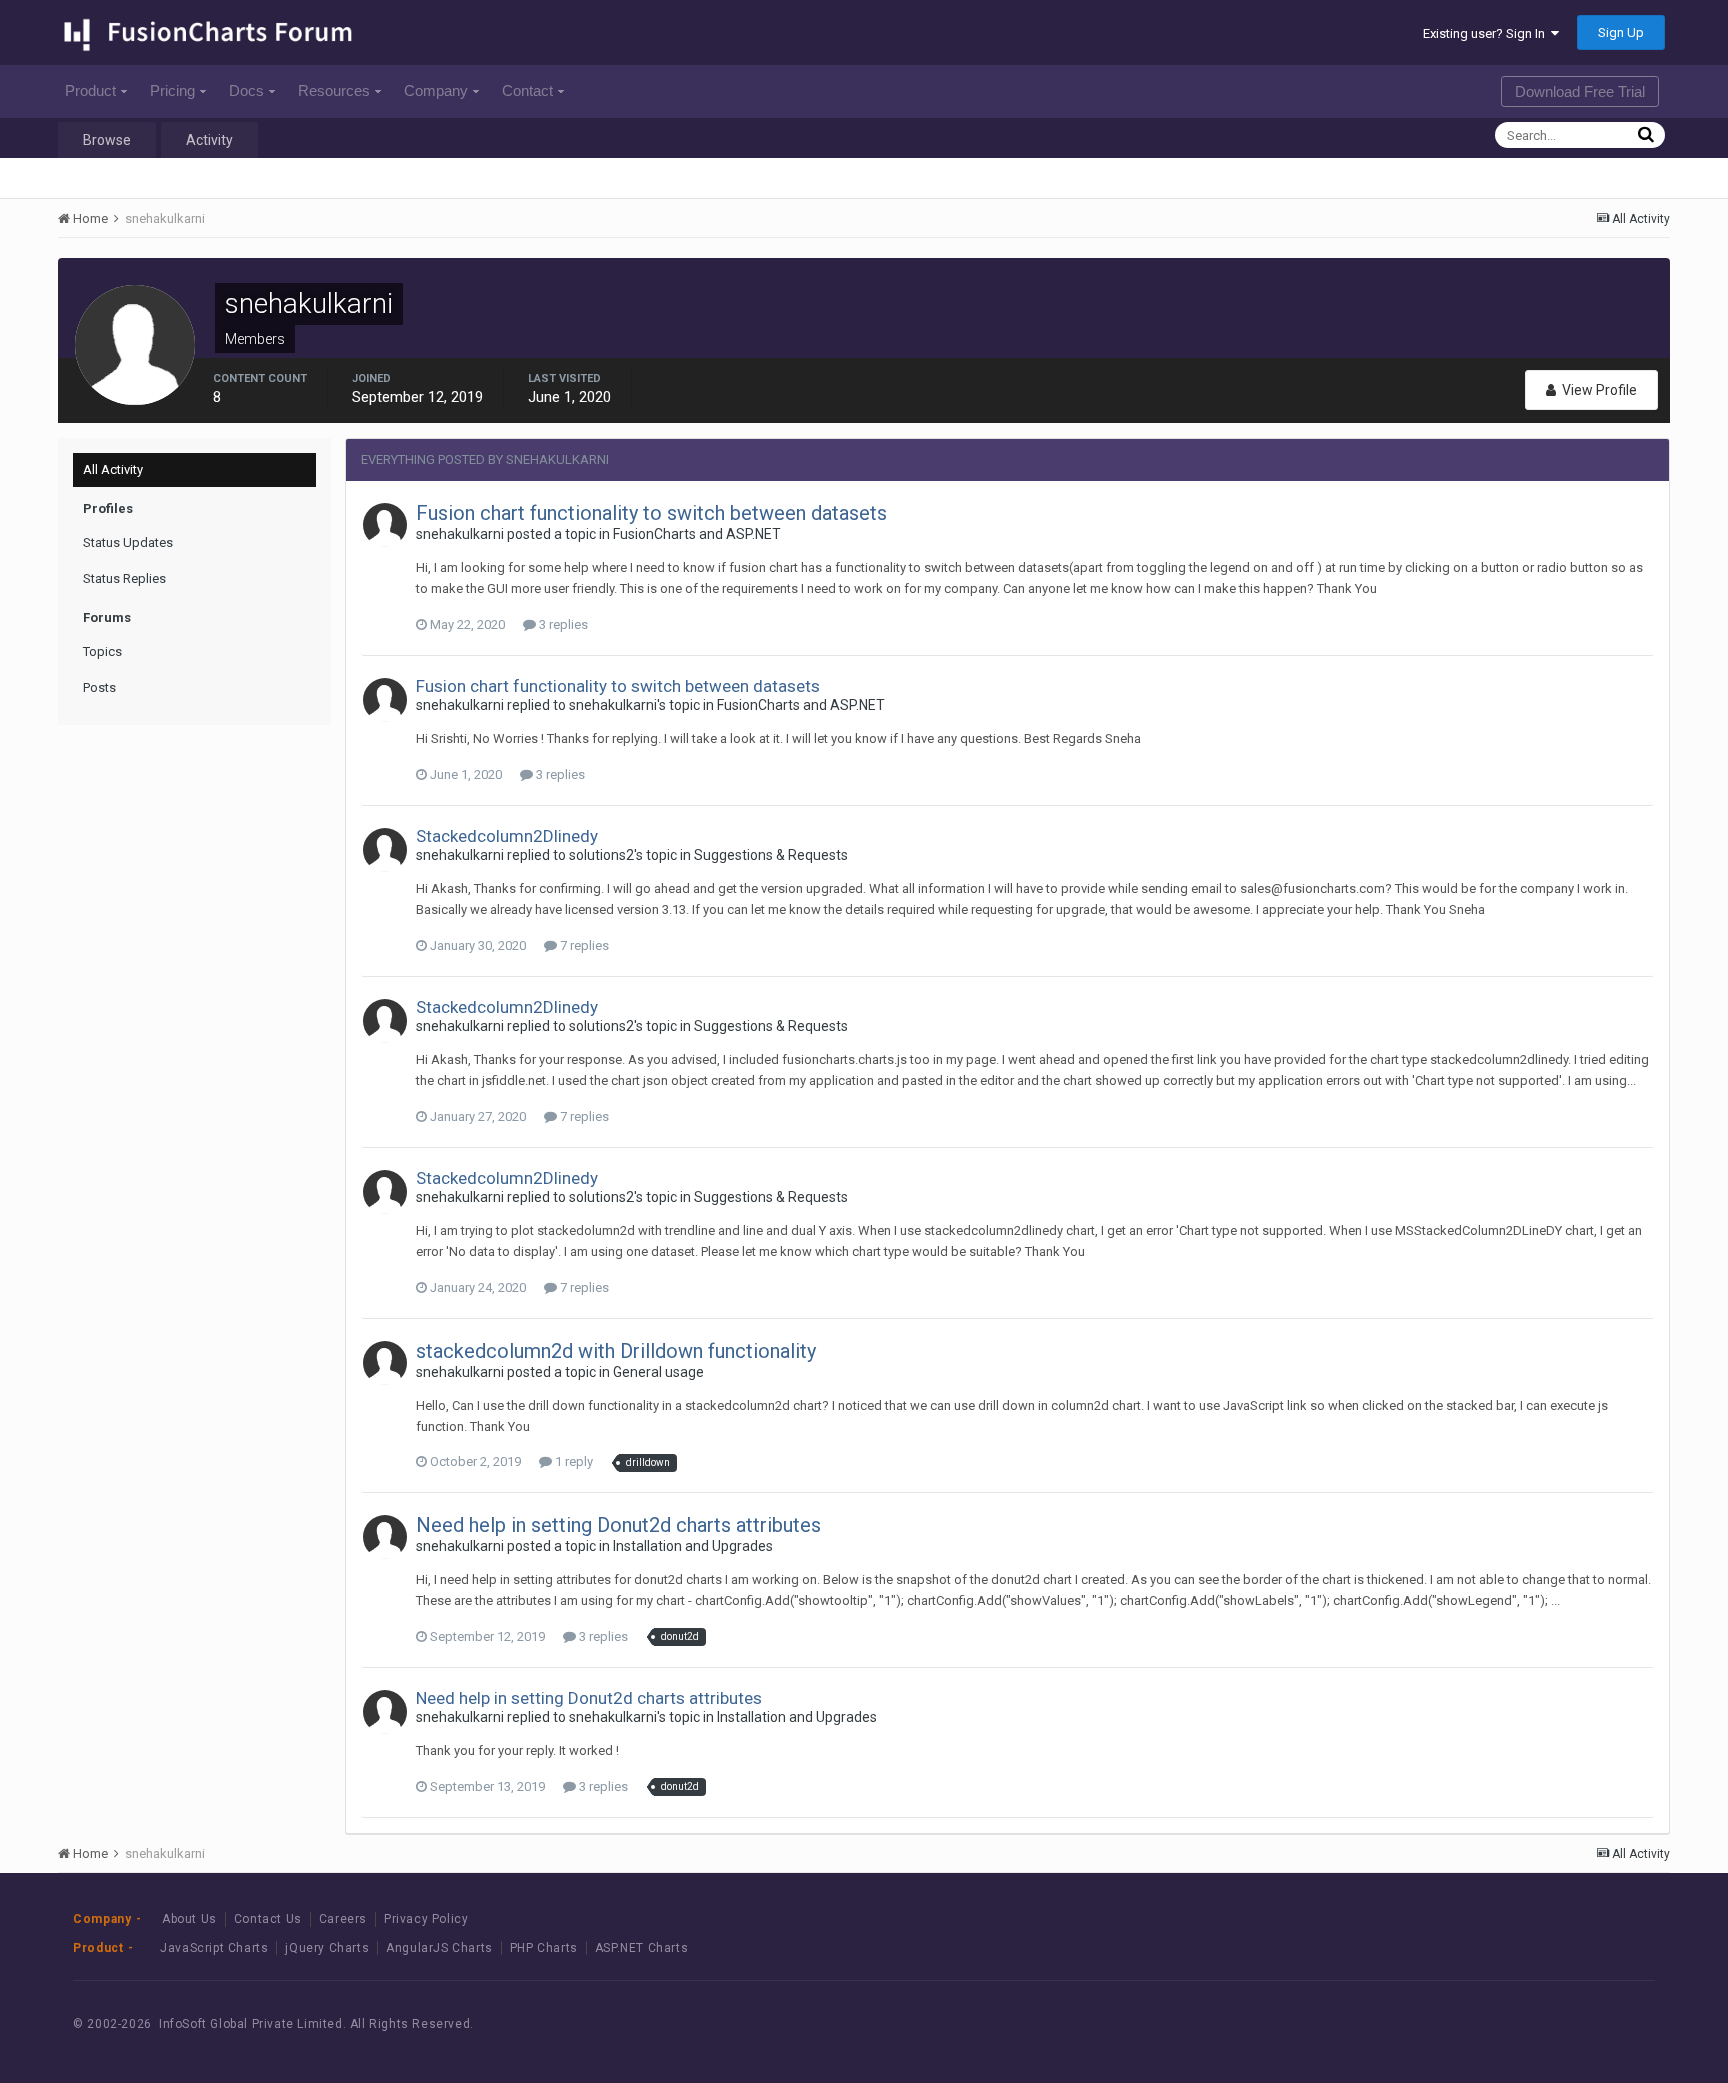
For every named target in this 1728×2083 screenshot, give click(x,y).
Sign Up (1621, 32)
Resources (334, 90)
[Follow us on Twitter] (1562, 2024)
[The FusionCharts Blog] (1472, 2024)
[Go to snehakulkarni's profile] (385, 525)
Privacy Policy (426, 1919)
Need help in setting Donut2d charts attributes (618, 1525)
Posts (99, 687)
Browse (107, 140)
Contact (527, 90)
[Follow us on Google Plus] (1607, 2024)
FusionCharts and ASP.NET (697, 534)
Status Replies (124, 578)
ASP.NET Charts (641, 1948)
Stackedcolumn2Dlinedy (507, 836)
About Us (189, 1919)
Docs (246, 90)
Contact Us (268, 1919)
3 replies (562, 624)
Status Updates (128, 542)
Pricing (172, 90)
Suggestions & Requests (771, 855)
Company (436, 90)
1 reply (572, 1461)
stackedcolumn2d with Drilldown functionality (616, 1351)
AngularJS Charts (439, 1948)
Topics (102, 651)
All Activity (113, 469)
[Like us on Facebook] (1517, 2024)
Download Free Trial (1580, 91)
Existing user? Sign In (1487, 33)
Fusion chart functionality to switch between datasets (651, 513)
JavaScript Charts (214, 1948)
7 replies (583, 945)
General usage (658, 1372)
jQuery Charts (327, 1948)
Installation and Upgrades (693, 1546)
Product (90, 90)
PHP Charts (544, 1948)
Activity (209, 140)
